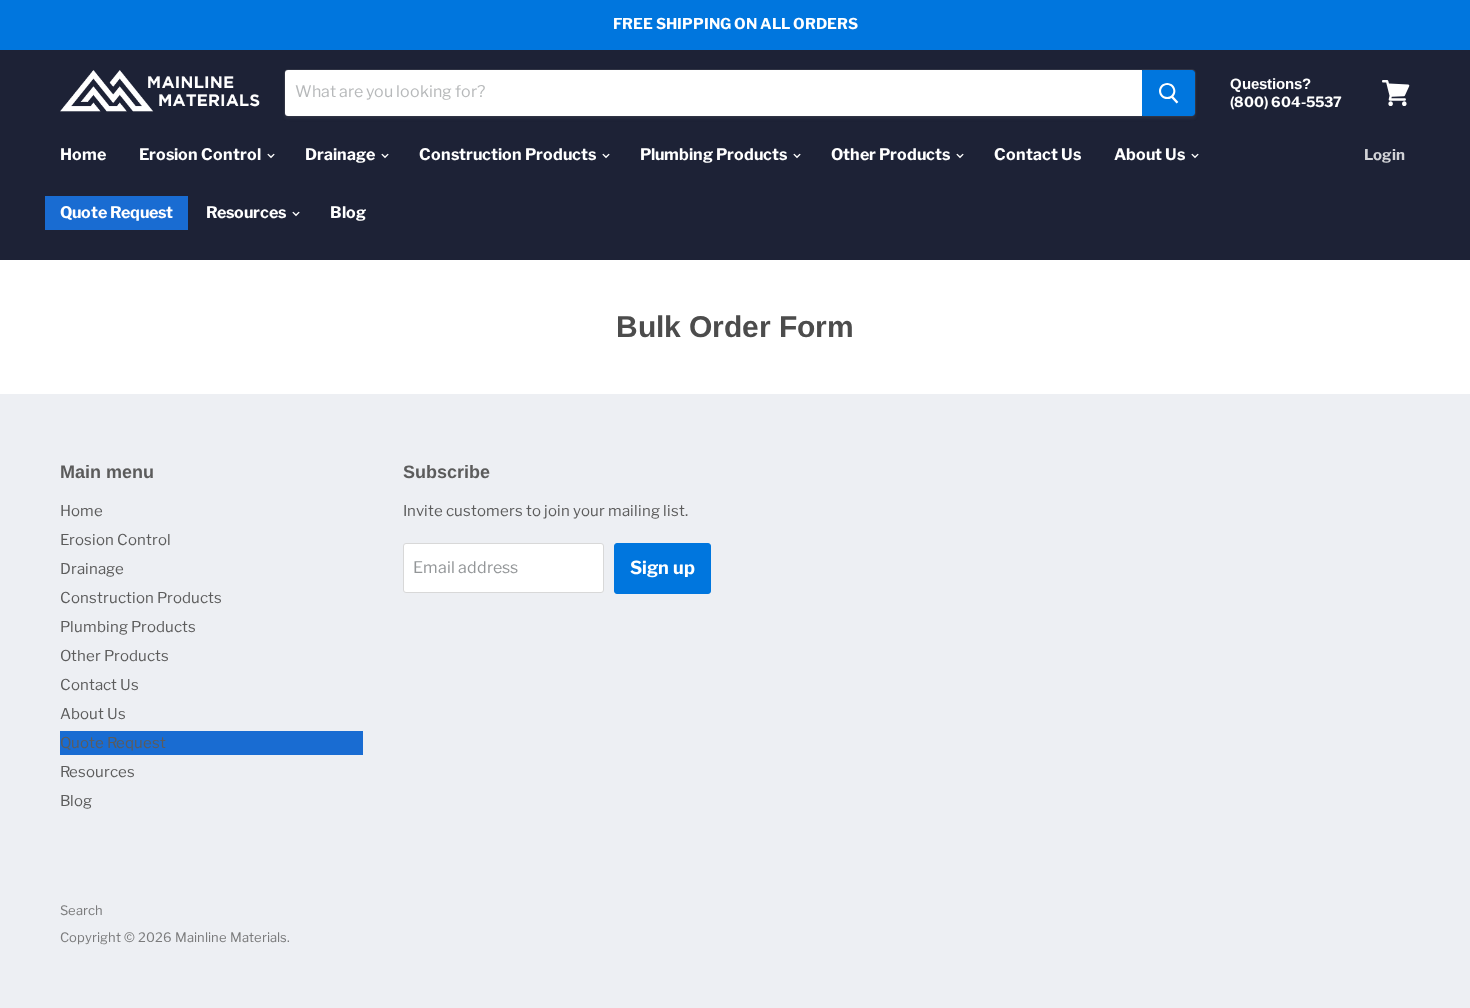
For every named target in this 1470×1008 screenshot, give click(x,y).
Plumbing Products (715, 154)
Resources (247, 212)
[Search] (1168, 93)
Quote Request (116, 213)
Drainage (341, 154)
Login (1384, 155)
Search (81, 910)
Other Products (892, 154)
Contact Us (1037, 154)
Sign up (662, 567)
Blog (348, 212)
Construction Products (509, 154)
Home (83, 154)
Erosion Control (201, 154)
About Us (1151, 154)
